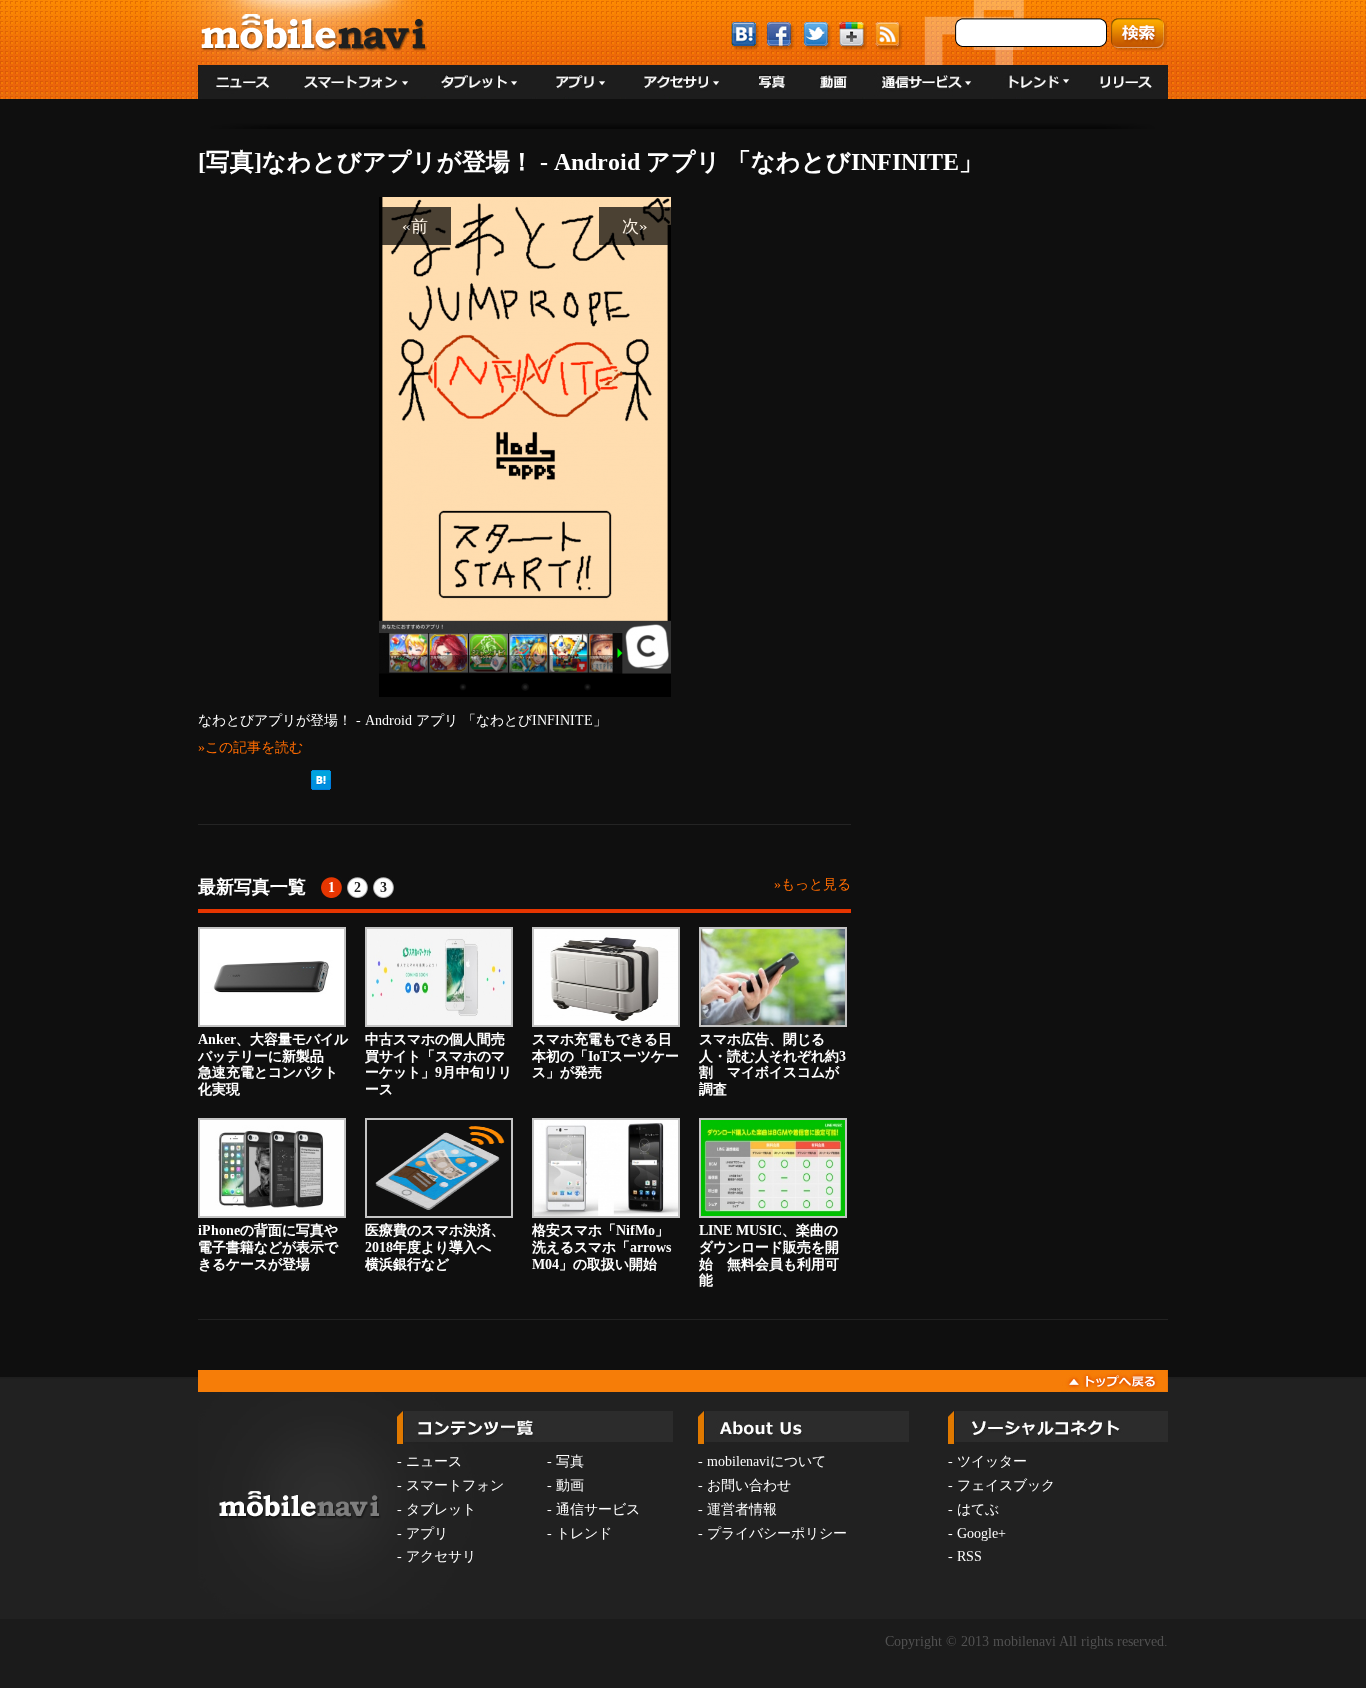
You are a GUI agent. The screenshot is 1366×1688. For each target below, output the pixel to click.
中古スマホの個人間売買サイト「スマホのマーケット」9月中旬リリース (438, 1064)
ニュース (434, 1461)
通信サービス (598, 1509)
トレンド (584, 1533)
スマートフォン (455, 1485)
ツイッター (992, 1461)
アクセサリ (441, 1556)
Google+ (981, 1533)
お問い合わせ (749, 1485)
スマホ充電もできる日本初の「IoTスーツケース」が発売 (605, 1056)
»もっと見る (812, 884)
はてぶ (978, 1509)
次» (635, 226)
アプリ (427, 1533)
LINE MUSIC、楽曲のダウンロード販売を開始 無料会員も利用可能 (769, 1255)
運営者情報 (742, 1509)
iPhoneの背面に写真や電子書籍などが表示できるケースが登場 (268, 1247)
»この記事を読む (250, 747)
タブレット (441, 1509)
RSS (969, 1556)
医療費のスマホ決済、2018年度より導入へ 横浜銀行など (435, 1247)
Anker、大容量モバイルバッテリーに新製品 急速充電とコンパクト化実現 (273, 1064)
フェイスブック (1006, 1485)
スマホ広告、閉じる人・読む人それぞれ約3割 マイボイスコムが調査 (772, 1064)
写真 (570, 1461)
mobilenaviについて (766, 1461)
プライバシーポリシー (777, 1533)
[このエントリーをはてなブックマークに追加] (321, 786)
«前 (415, 226)
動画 (570, 1485)
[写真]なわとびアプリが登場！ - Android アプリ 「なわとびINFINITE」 (590, 162)
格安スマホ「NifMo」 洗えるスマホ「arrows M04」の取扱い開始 (607, 1247)
